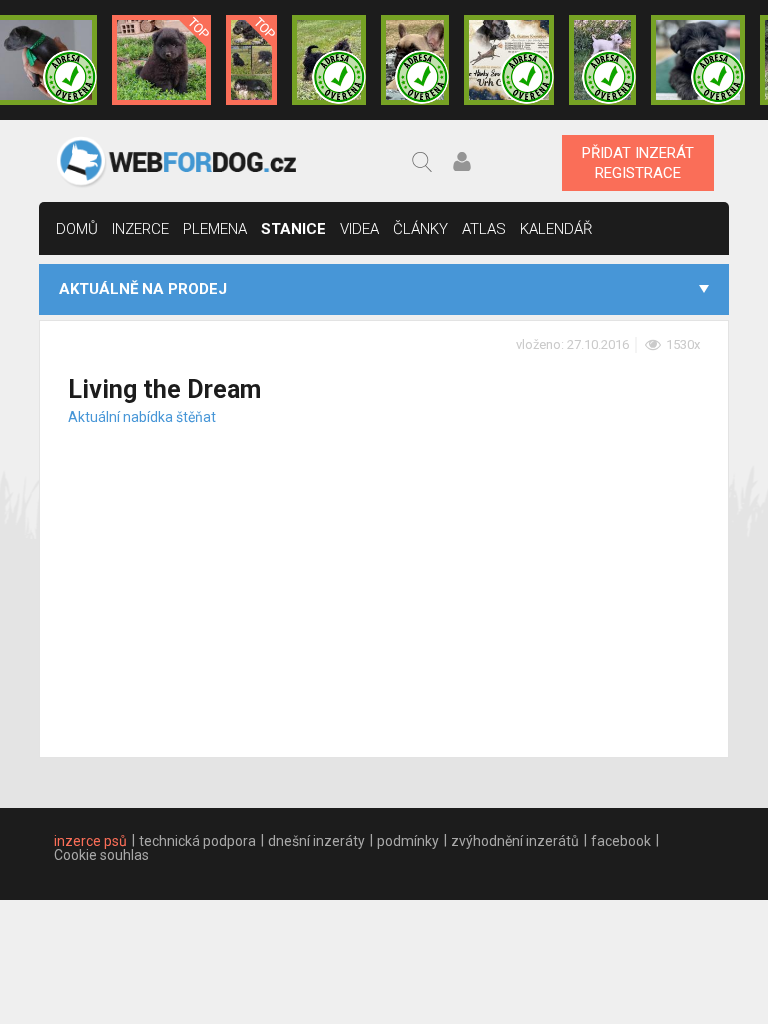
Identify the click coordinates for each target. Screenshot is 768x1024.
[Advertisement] (384, 569)
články (420, 229)
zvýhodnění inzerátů (515, 841)
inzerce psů (90, 841)
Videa (359, 229)
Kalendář (556, 229)
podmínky (408, 841)
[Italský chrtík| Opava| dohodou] (602, 60)
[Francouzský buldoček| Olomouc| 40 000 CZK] (415, 60)
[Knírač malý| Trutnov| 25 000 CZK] (251, 60)
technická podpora (197, 841)
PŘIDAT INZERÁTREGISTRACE (638, 163)
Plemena (215, 229)
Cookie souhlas (101, 855)
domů (77, 229)
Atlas (484, 229)
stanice (293, 229)
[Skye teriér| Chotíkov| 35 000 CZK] (698, 60)
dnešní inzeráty (316, 841)
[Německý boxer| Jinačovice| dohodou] (509, 60)
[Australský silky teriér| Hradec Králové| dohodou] (329, 60)
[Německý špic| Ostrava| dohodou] (162, 60)
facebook (621, 841)
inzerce (140, 229)
